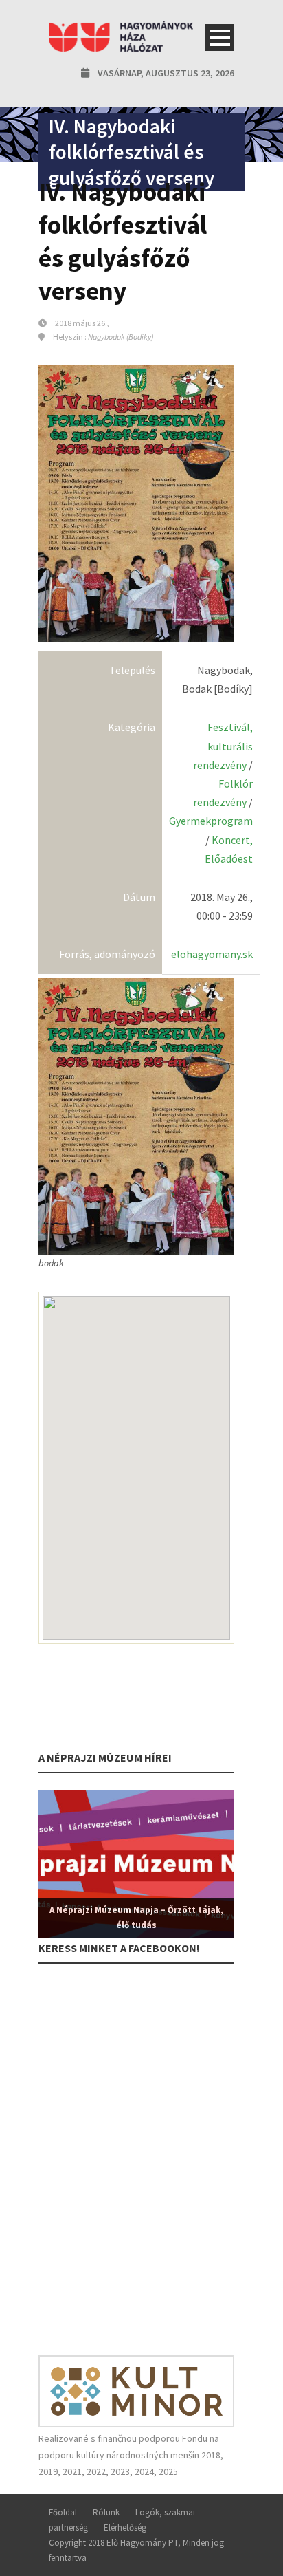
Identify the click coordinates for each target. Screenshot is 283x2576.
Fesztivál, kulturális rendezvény (223, 746)
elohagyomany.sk (212, 954)
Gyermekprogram (211, 821)
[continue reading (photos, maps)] (136, 1116)
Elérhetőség (125, 2528)
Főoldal (63, 2512)
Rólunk (106, 2512)
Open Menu (219, 37)
